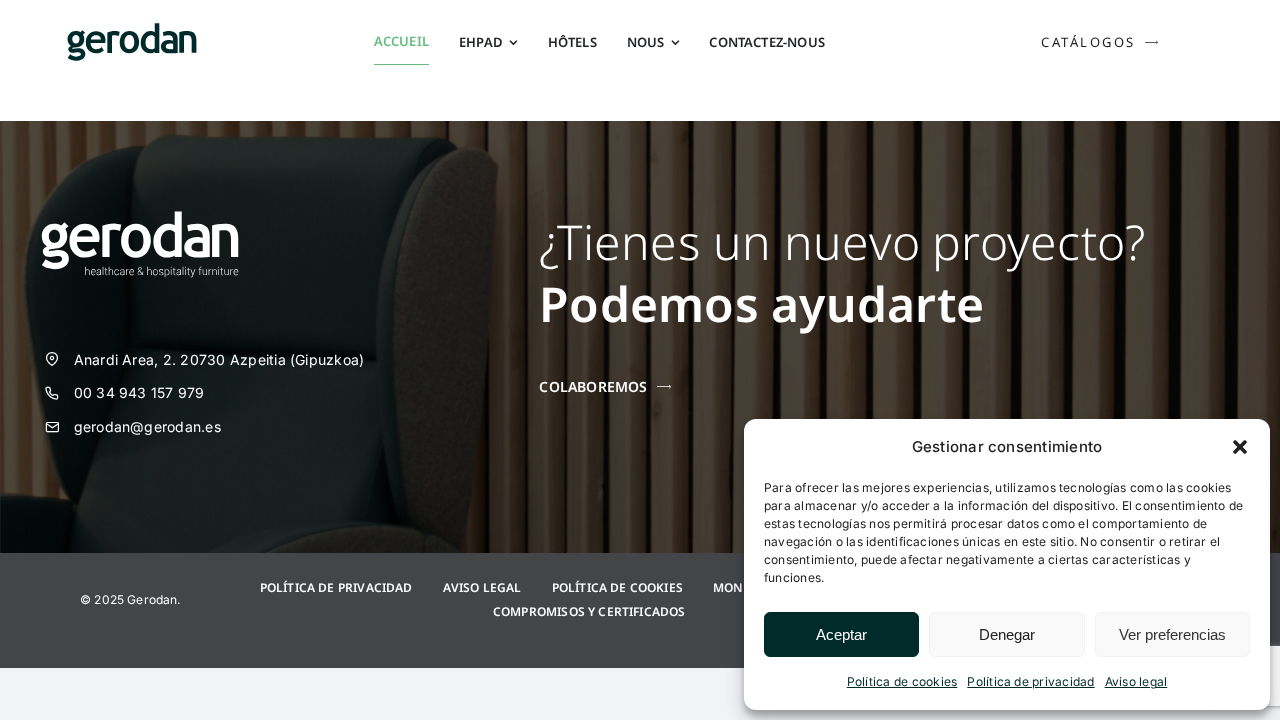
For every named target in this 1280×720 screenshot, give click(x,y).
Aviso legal (1136, 681)
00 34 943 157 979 (139, 392)
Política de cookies (902, 681)
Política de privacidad (1030, 681)
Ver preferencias (1172, 634)
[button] (1240, 447)
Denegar (1007, 634)
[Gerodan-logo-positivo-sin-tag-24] (132, 31)
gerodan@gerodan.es (147, 426)
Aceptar (841, 634)
